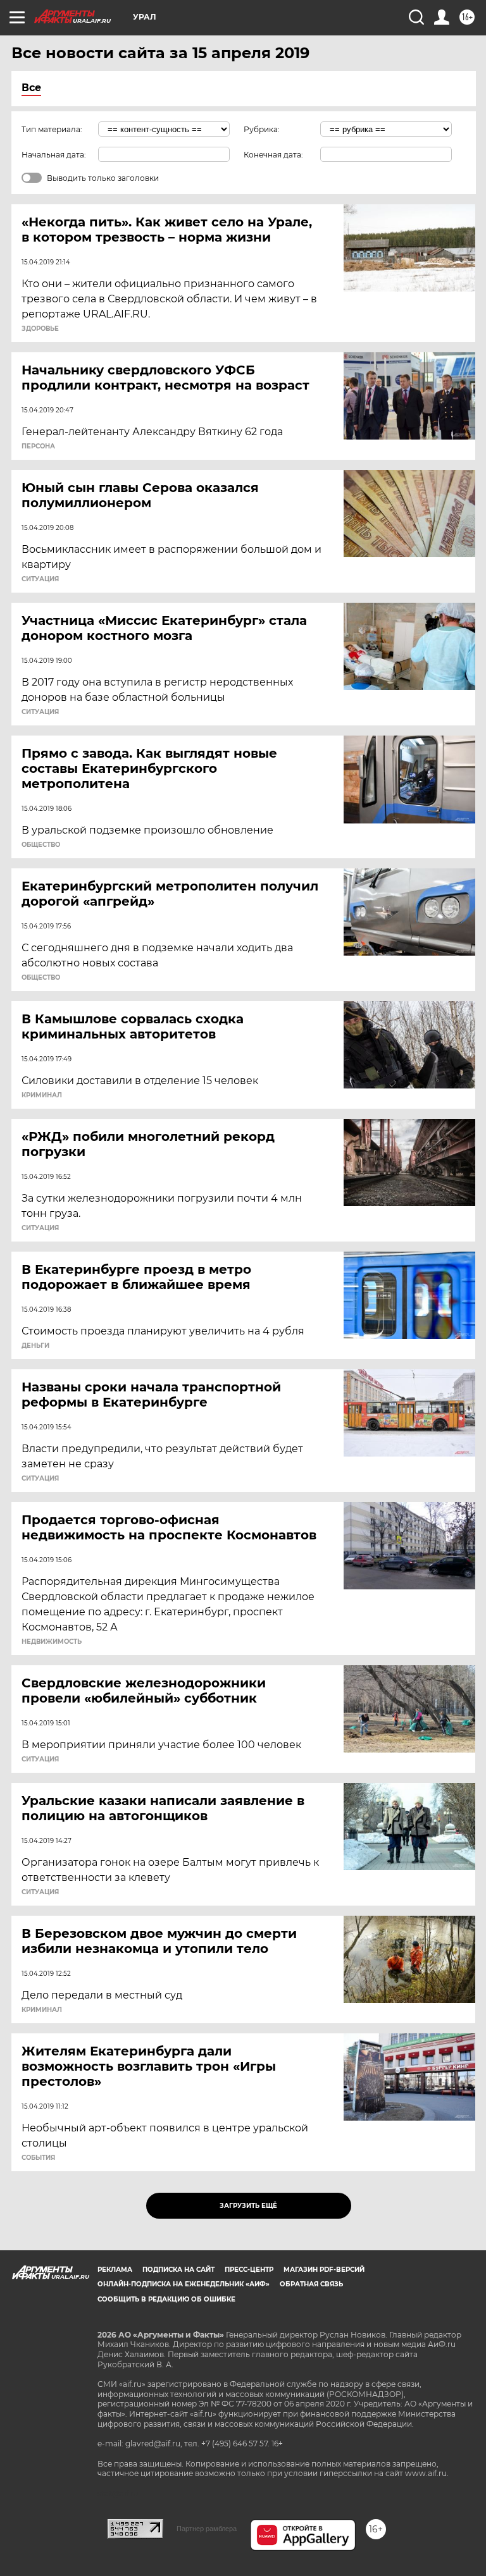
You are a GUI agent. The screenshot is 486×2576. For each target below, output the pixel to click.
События (38, 2158)
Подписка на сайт (178, 2270)
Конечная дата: (273, 155)
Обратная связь (311, 2284)
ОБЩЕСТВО (41, 845)
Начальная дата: (54, 155)
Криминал (42, 1095)
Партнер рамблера (207, 2529)
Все (31, 88)
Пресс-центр (249, 2270)
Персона (38, 447)
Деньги (35, 1346)
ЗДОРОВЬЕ (40, 329)
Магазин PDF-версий (324, 2270)
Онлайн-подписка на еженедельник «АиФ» (184, 2284)
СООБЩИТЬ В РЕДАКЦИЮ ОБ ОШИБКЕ (166, 2299)
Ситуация (40, 579)
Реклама (115, 2270)
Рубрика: (262, 129)
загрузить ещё (248, 2206)
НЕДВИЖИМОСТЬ (52, 1642)
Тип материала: (52, 129)
